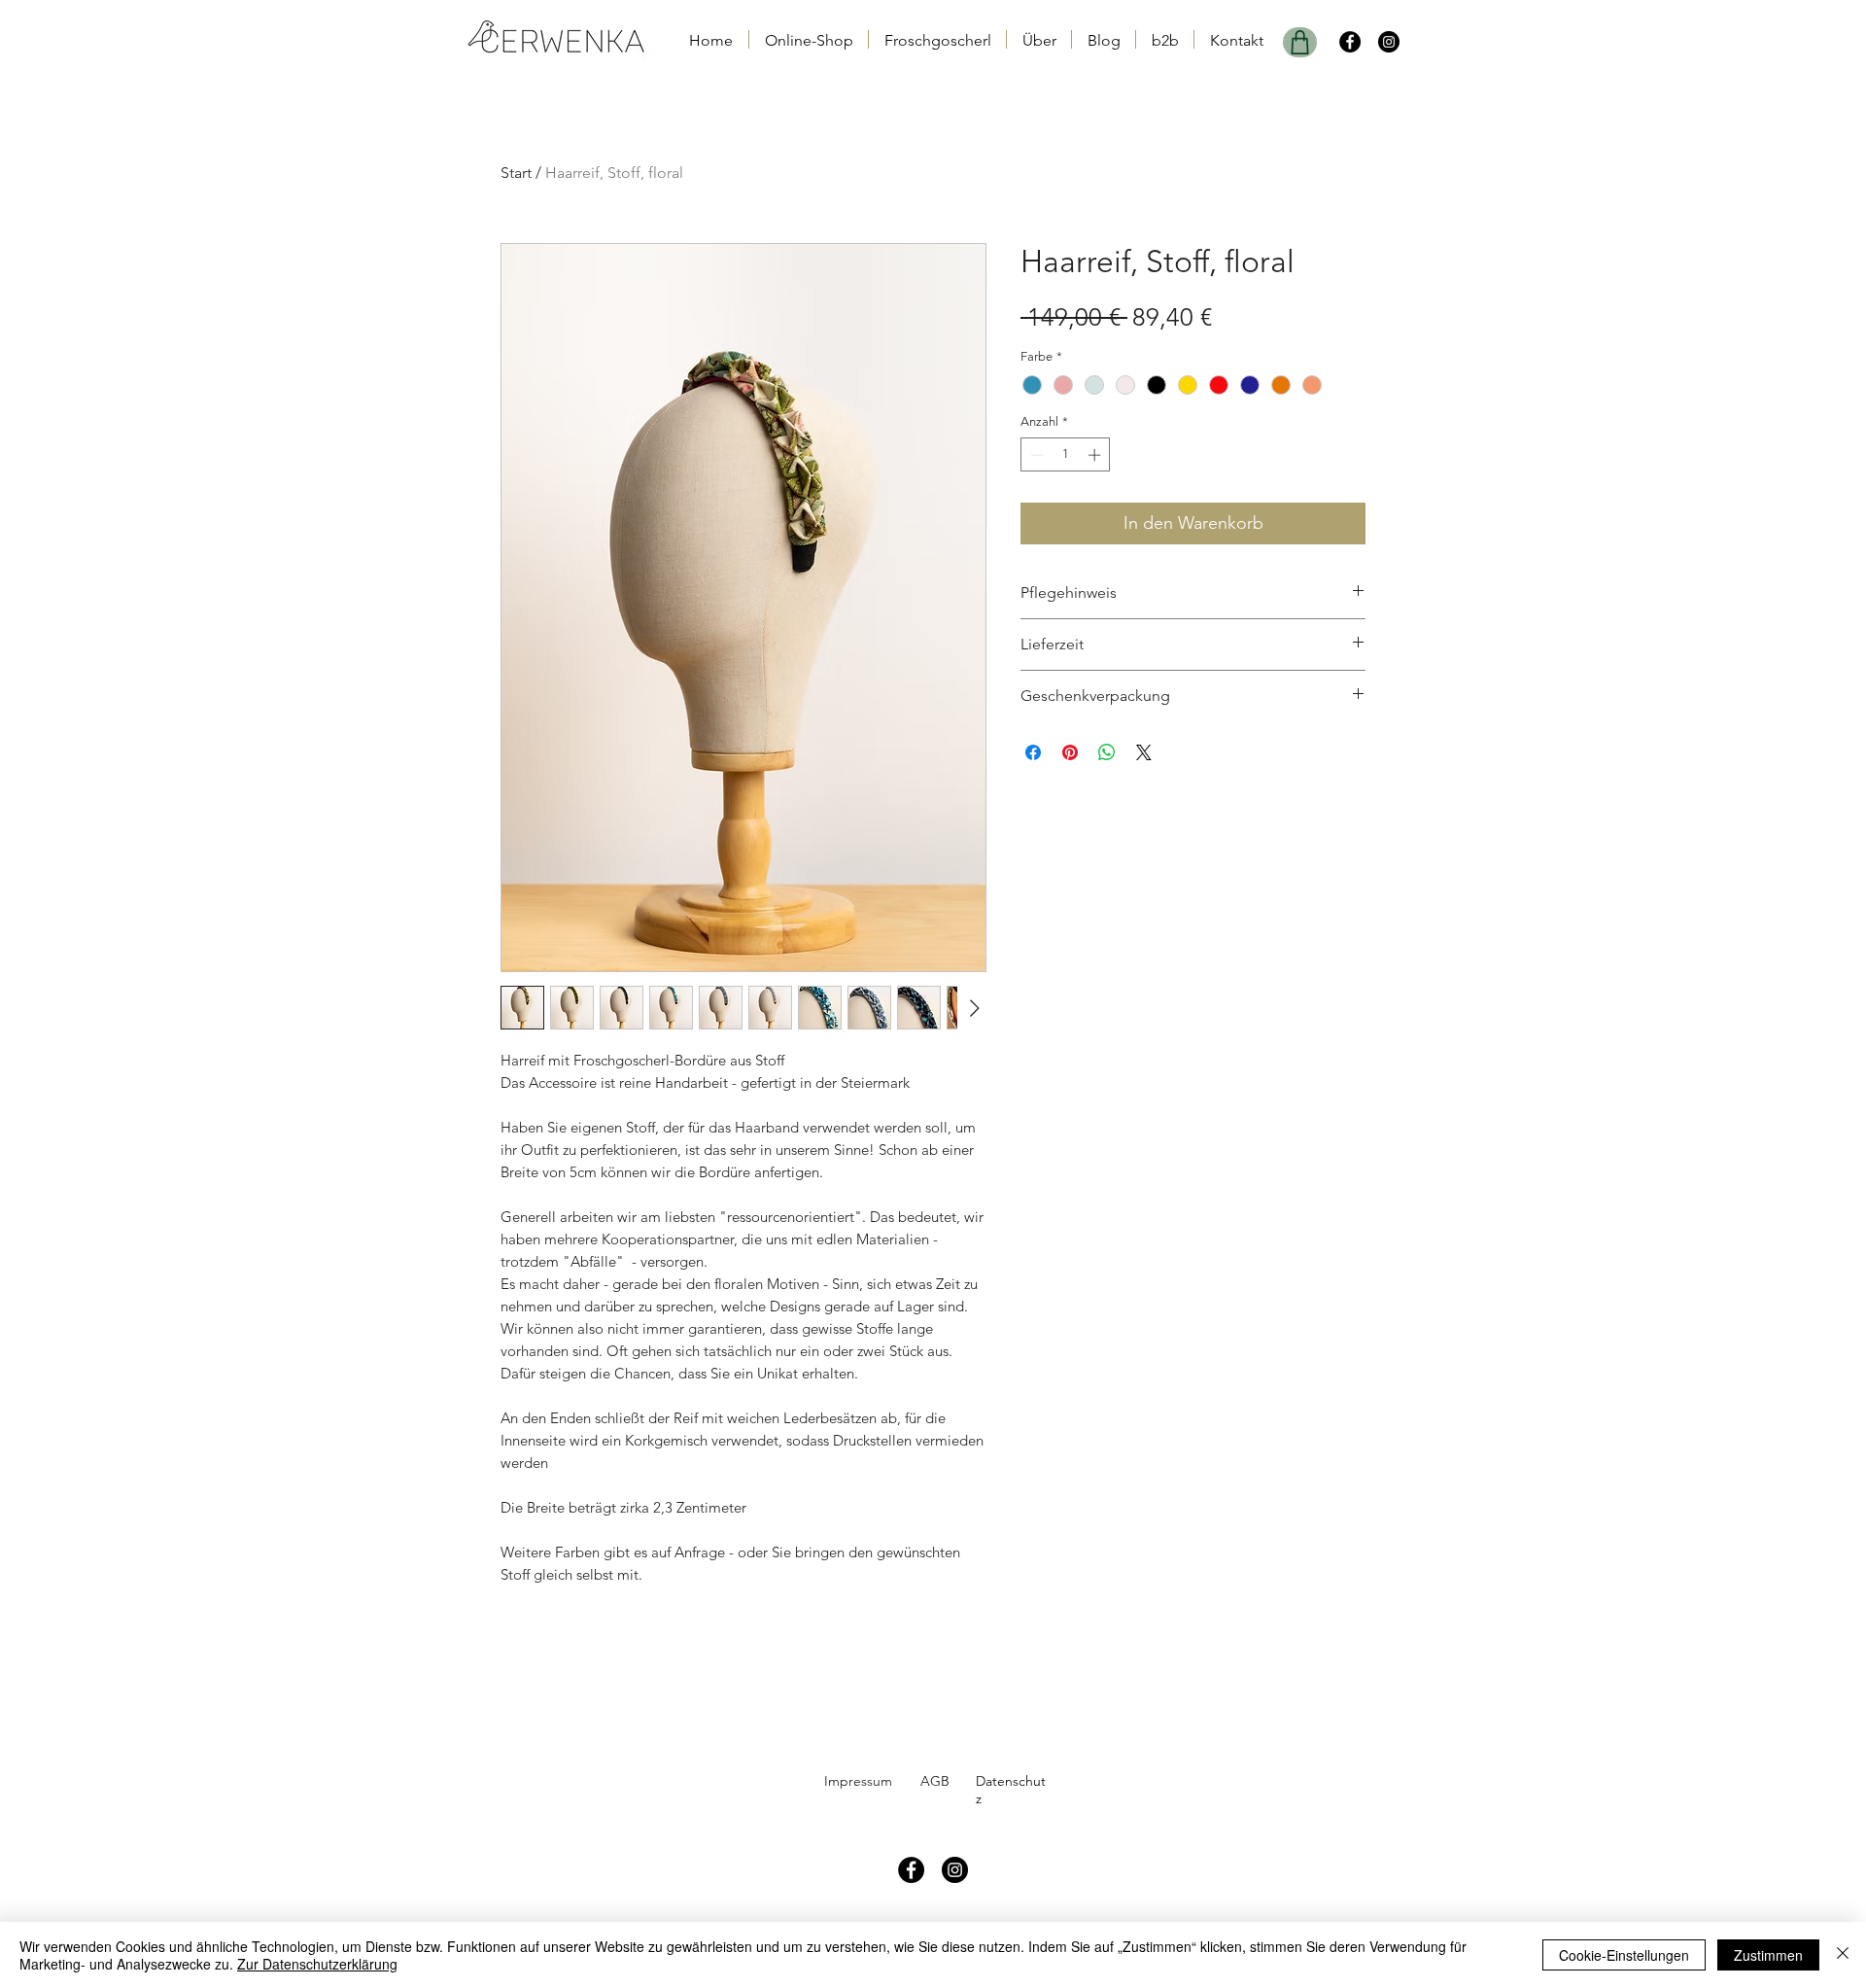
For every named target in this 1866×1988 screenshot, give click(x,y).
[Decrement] (1035, 455)
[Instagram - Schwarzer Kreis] (1389, 42)
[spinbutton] (1066, 455)
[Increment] (1096, 455)
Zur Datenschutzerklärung (317, 1964)
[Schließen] (1843, 1955)
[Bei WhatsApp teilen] (1107, 752)
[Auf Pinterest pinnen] (1070, 752)
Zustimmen (1768, 1955)
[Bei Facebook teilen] (1033, 752)
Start (516, 173)
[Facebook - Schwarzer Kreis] (1350, 42)
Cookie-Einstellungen (1624, 1955)
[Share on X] (1144, 752)
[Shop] (1300, 42)
